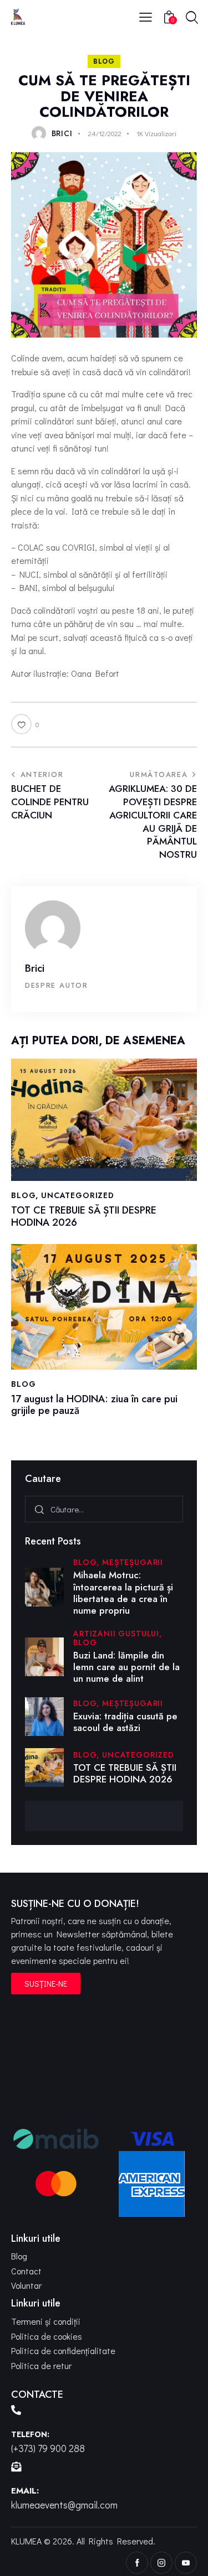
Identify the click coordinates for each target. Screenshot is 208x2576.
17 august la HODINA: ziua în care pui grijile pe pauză (94, 1405)
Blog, (88, 1562)
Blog (104, 61)
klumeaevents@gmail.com (64, 2505)
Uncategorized (78, 1196)
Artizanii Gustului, (118, 1634)
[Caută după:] (104, 1509)
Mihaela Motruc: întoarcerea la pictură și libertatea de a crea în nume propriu (123, 1593)
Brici (35, 968)
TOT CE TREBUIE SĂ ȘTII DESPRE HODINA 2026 (84, 1217)
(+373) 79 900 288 (48, 2448)
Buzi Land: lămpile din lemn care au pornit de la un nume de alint (126, 1667)
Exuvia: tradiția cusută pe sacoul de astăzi (125, 1722)
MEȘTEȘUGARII (133, 1562)
